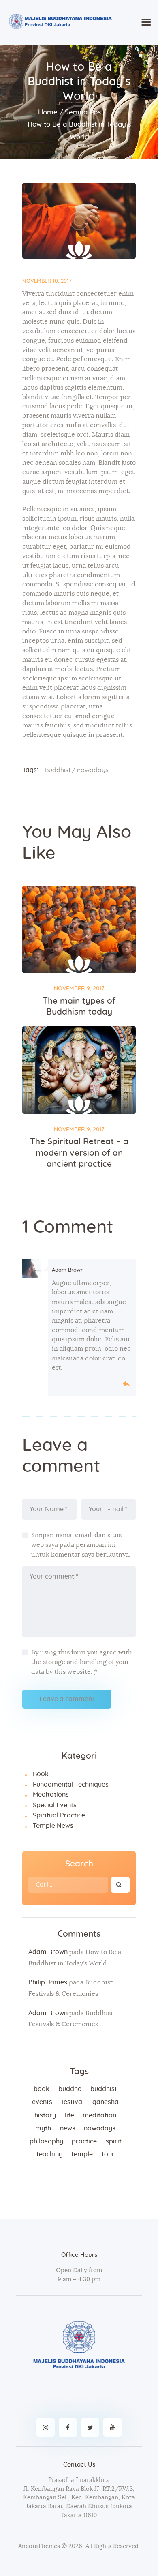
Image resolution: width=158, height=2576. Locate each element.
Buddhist (58, 770)
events (42, 2102)
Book (41, 1774)
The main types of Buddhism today (79, 1006)
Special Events (55, 1805)
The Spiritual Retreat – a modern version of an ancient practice (79, 1153)
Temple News (53, 1826)
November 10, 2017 (47, 281)
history (45, 2115)
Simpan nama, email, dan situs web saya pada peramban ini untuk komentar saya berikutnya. (81, 1545)
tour (108, 2154)
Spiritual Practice (59, 1815)
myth (43, 2128)
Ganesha (106, 2102)
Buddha (70, 2089)
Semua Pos (83, 112)
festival (73, 2102)
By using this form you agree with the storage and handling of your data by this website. (82, 1662)
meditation (99, 2115)
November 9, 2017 (79, 989)
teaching (50, 2154)
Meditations (51, 1795)
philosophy (46, 2141)
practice (84, 2141)
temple (82, 2154)
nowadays (93, 770)
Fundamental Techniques (71, 1785)
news (68, 2128)
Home (48, 112)
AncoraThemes (39, 2546)
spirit (114, 2141)
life (69, 2115)
